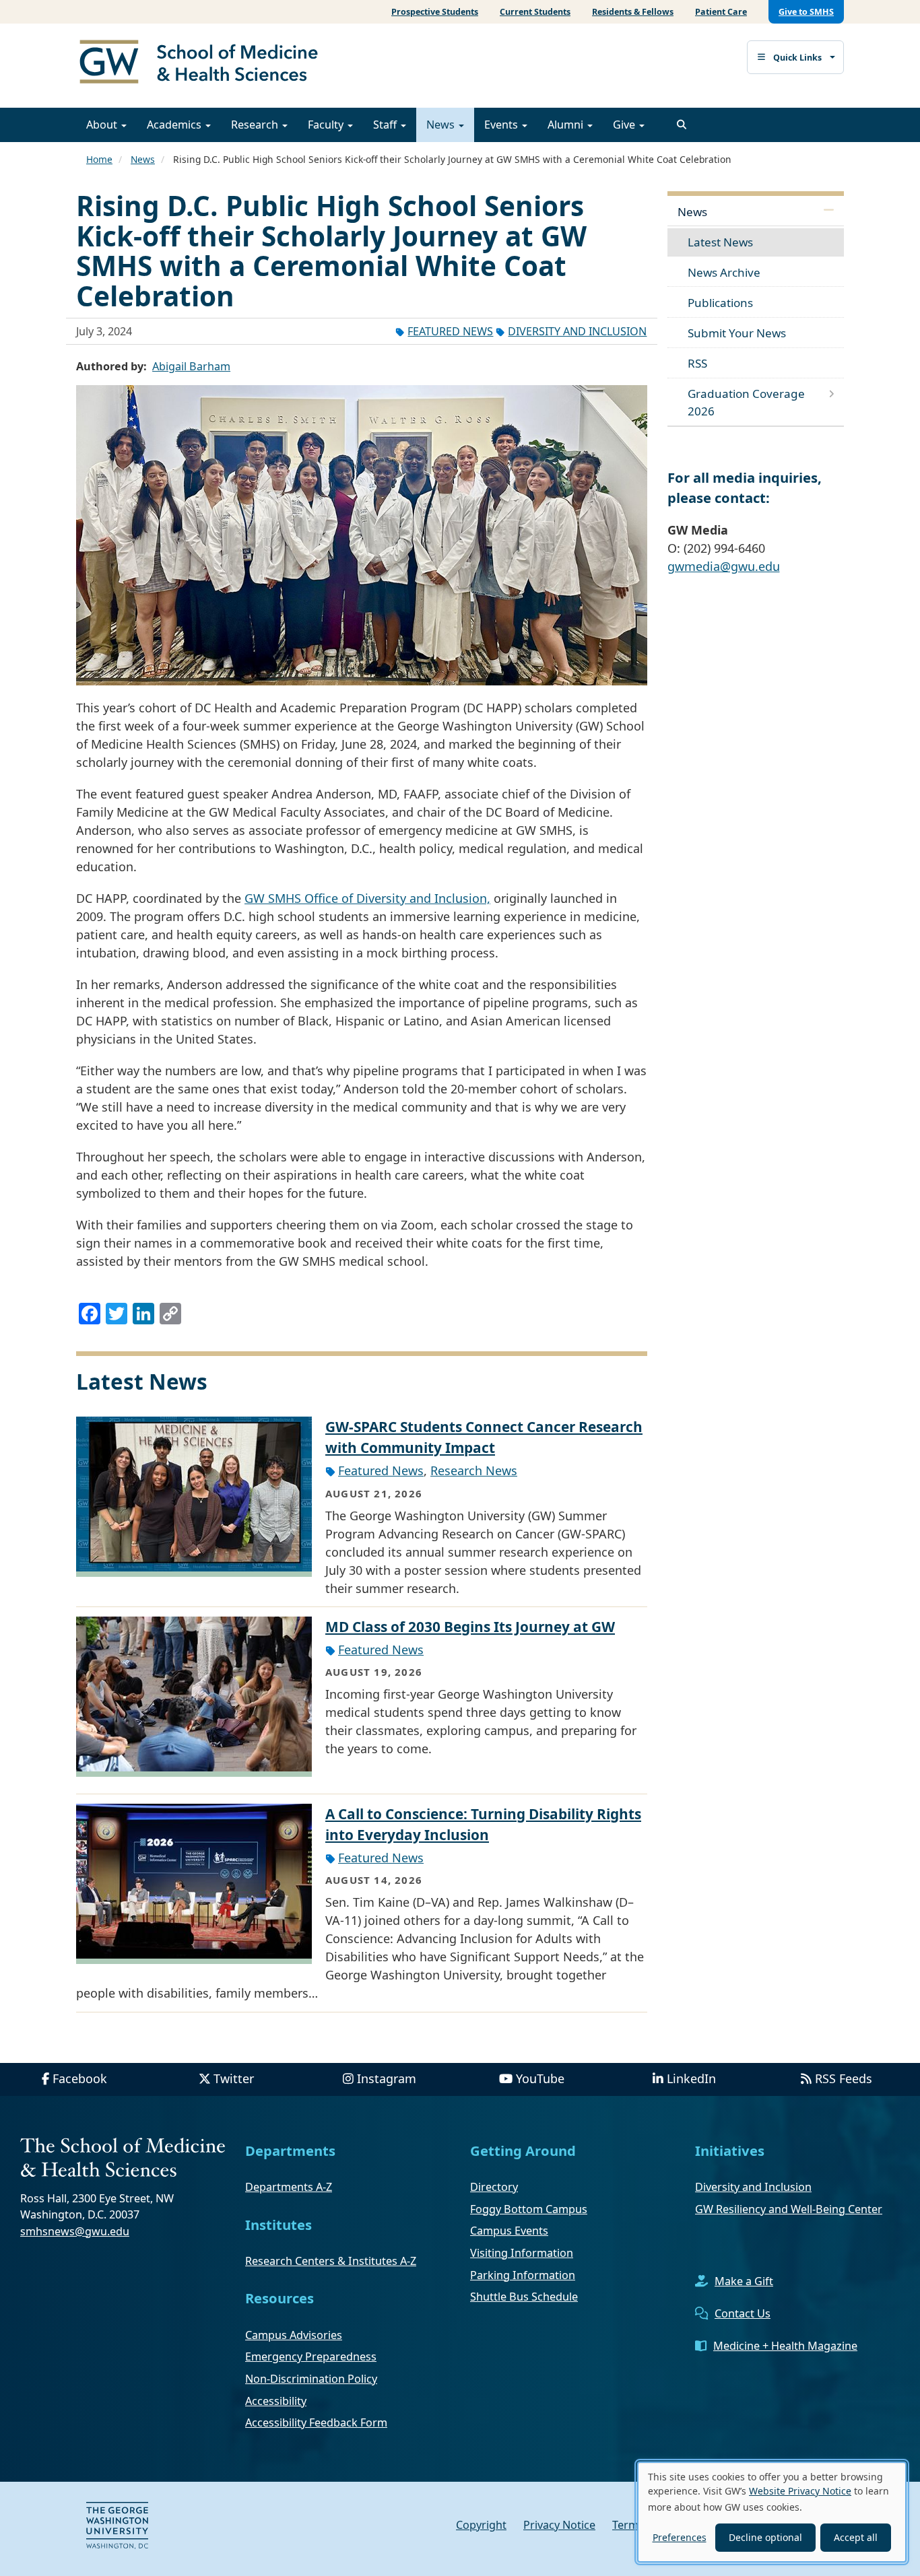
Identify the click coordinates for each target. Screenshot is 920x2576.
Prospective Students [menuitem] (435, 12)
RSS (697, 363)
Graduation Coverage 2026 (746, 402)
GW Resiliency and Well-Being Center (789, 2209)
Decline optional (765, 2537)
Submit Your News (737, 333)
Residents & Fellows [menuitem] (633, 12)
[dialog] (772, 2512)
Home (99, 159)
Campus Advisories (294, 2335)
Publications (720, 303)
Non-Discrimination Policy (311, 2379)
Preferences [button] (680, 2537)
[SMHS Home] (204, 63)
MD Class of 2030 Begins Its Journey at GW (470, 1627)
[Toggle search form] (682, 125)
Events (502, 125)
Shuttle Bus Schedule (524, 2297)
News (442, 125)
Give (625, 125)
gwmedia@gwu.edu (724, 566)
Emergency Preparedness (311, 2357)
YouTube (540, 2078)
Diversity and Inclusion (577, 331)
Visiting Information (522, 2253)
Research (256, 125)
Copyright (481, 2525)
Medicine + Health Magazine (785, 2346)
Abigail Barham (191, 366)
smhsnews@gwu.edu (75, 2231)
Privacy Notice (559, 2525)
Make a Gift (744, 2281)
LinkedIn (691, 2078)
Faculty (327, 125)
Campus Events (509, 2231)
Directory (494, 2187)
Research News (474, 1470)
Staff (386, 125)
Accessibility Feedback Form (316, 2422)
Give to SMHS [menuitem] (806, 12)
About (103, 125)
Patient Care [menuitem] (721, 12)
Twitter (234, 2078)
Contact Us (743, 2313)
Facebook (80, 2078)
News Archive (724, 272)
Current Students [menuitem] (535, 12)
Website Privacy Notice (800, 2491)
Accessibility (276, 2401)
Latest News (720, 242)
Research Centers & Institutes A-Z (331, 2261)
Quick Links (797, 58)
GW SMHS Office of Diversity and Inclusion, (367, 898)
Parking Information (523, 2275)
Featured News (450, 331)
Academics (175, 125)
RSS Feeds (844, 2078)
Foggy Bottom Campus (529, 2209)
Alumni (567, 125)
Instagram (387, 2078)
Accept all (856, 2537)
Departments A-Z (289, 2187)
